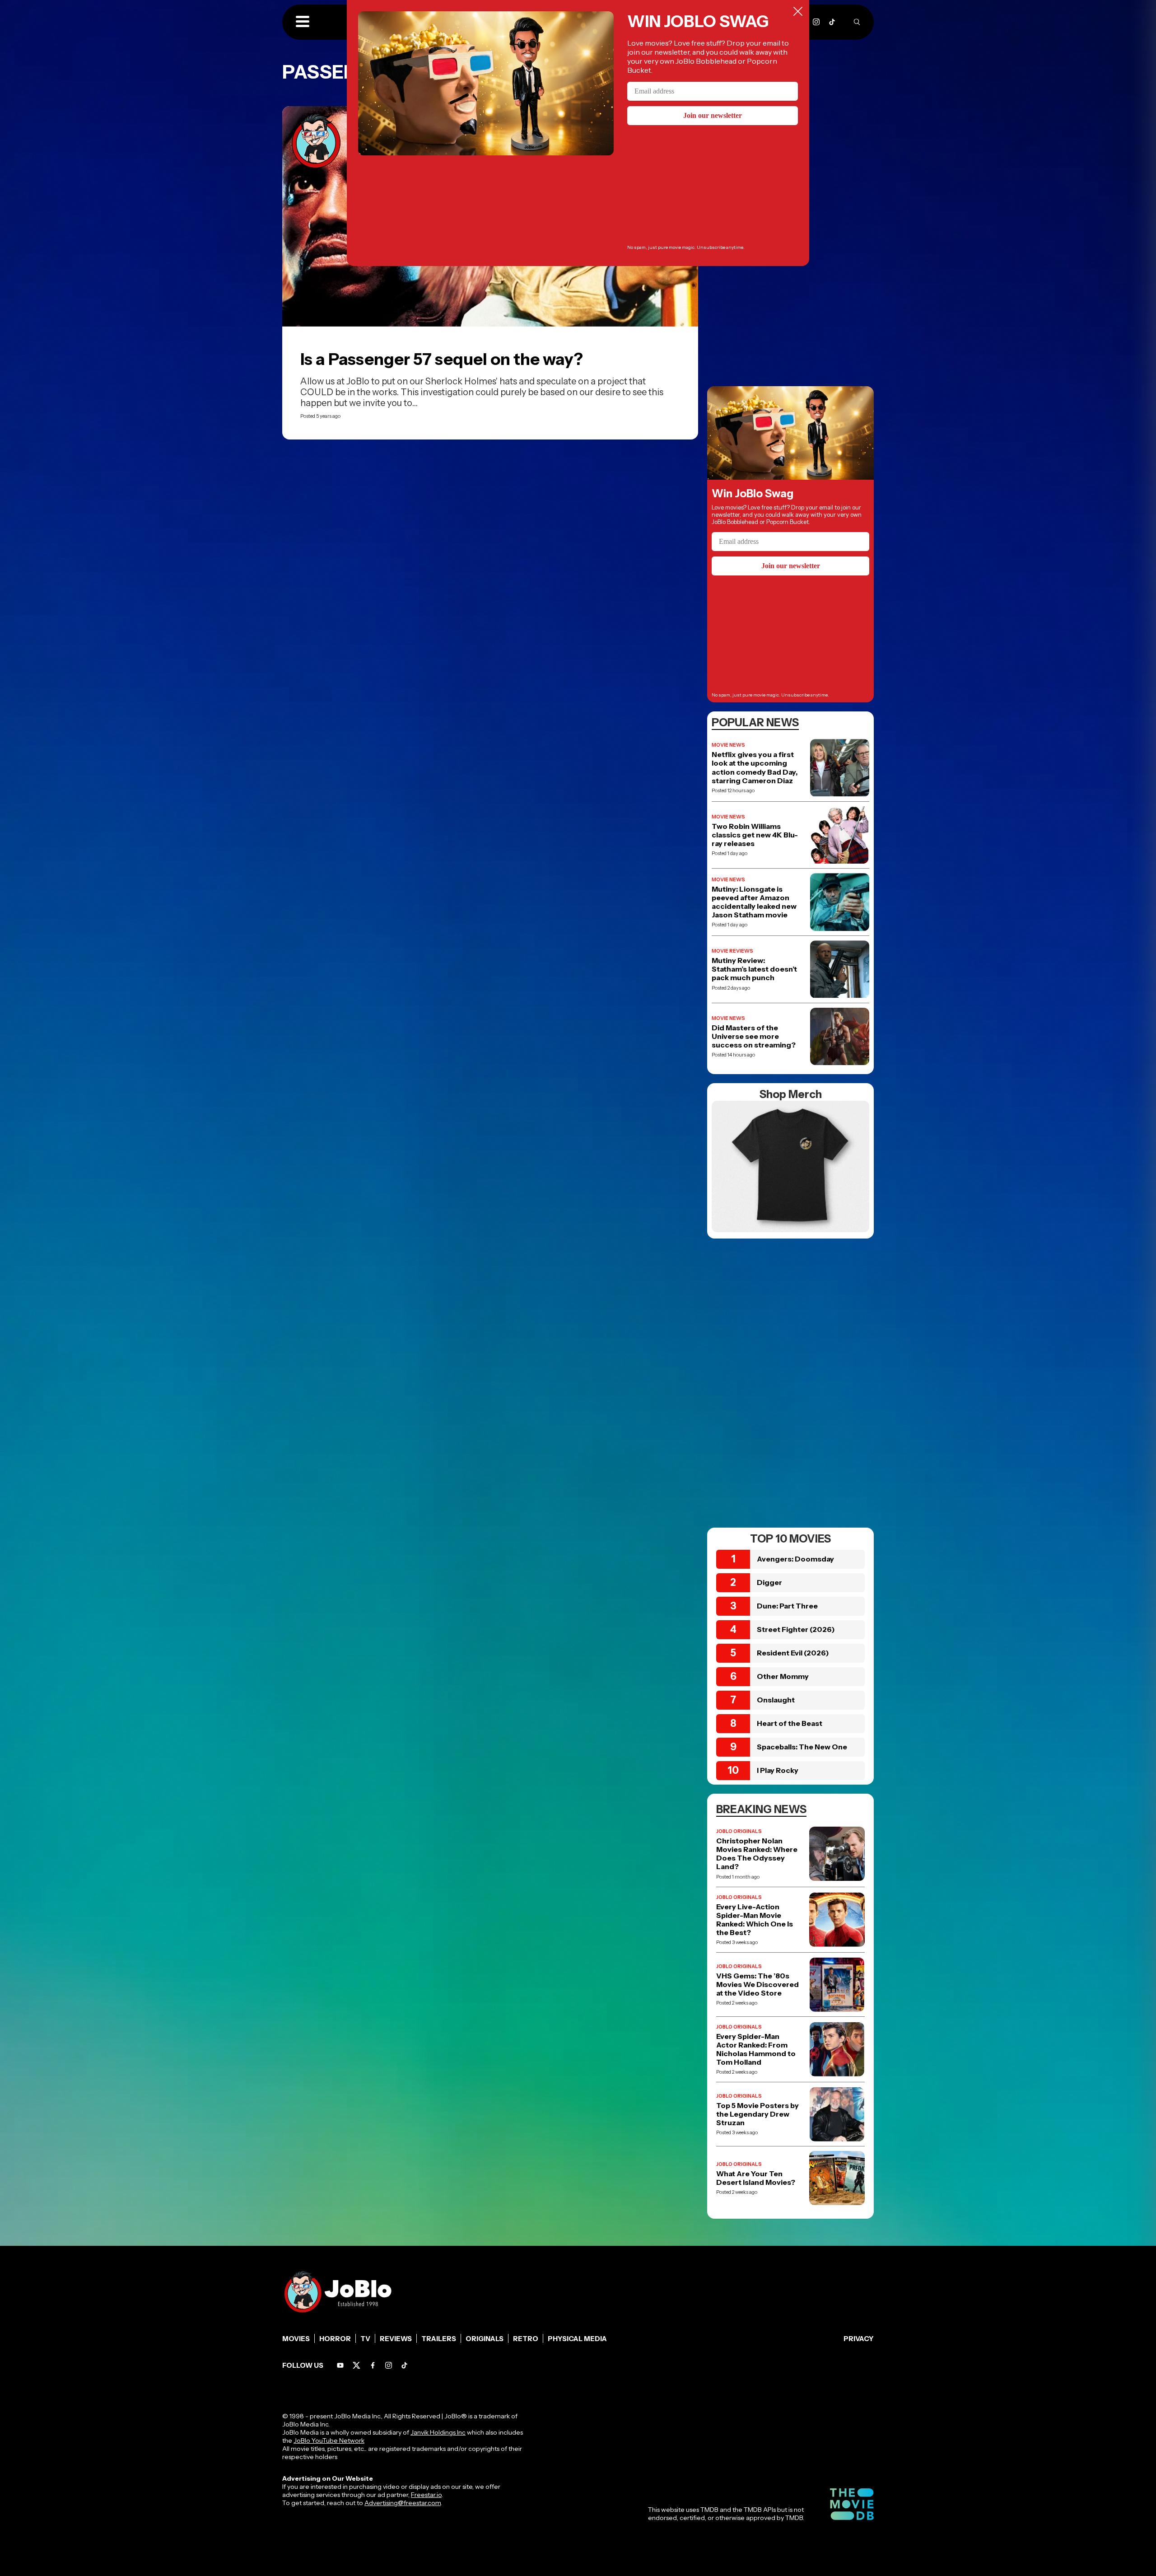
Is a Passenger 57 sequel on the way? (442, 359)
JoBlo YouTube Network (329, 2440)
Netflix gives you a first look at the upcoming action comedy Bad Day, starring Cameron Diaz (755, 768)
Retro (526, 2339)
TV (365, 2339)
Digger (769, 1582)
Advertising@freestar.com (403, 2503)
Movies (296, 2339)
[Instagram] (816, 22)
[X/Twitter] (357, 2365)
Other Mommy (783, 1676)
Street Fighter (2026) (796, 1629)
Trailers (439, 2339)
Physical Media (577, 2339)
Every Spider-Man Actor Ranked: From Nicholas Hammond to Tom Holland (756, 2050)
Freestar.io (426, 2495)
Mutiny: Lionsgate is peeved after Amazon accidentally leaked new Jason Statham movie (754, 902)
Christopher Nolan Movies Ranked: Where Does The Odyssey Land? (757, 1854)
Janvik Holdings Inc (438, 2432)
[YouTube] (340, 2365)
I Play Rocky (778, 1770)
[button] (303, 22)
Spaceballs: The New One (802, 1747)
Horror (335, 2339)
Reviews (396, 2339)
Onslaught (776, 1700)
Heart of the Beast (790, 1723)
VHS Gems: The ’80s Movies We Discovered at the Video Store (757, 1985)
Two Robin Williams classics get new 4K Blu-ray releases (755, 835)
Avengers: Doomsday (795, 1559)
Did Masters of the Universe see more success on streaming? (754, 1036)
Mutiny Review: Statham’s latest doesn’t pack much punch (754, 969)
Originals (485, 2339)
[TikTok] (832, 22)
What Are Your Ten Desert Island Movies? (756, 2178)
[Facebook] (373, 2365)
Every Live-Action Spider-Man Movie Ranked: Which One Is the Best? (755, 1920)
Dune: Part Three (787, 1606)
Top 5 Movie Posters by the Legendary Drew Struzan (757, 2114)
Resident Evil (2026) (793, 1653)
